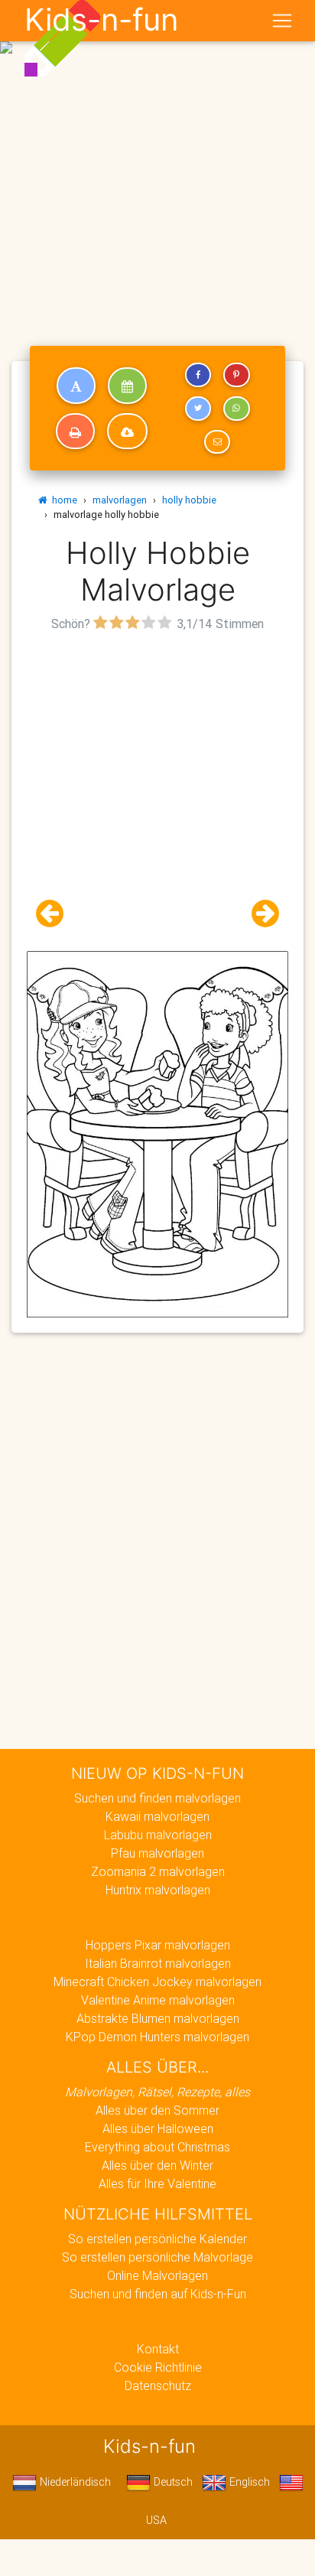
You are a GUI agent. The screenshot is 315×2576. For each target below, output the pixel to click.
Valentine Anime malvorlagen (158, 2000)
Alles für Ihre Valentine (157, 2184)
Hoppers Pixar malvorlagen (158, 1945)
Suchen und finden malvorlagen (157, 1798)
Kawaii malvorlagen (157, 1816)
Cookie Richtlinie (158, 2367)
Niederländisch (74, 2482)
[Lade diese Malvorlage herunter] (127, 432)
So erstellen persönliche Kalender (157, 2239)
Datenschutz (158, 2385)
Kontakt (158, 2349)
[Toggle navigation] (282, 21)
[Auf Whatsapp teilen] (236, 409)
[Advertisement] (157, 164)
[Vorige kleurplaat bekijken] (56, 914)
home (62, 500)
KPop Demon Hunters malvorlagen (157, 2037)
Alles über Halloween (158, 2128)
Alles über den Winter (157, 2165)
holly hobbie (189, 500)
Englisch (248, 2482)
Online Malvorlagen (157, 2275)
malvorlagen (120, 500)
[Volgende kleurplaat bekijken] (259, 914)
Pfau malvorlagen (157, 1853)
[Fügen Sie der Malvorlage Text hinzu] (76, 386)
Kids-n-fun (101, 20)
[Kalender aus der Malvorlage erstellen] (127, 386)
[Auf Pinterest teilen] (236, 375)
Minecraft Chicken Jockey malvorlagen (157, 1982)
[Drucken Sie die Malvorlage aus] (75, 432)
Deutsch (172, 2482)
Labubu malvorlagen (158, 1835)
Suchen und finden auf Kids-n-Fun (158, 2294)
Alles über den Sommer (157, 2110)
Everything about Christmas (157, 2147)
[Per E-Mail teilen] (217, 442)
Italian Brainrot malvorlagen (158, 1963)
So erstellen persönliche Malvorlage (157, 2257)
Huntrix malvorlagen (158, 1890)
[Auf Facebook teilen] (198, 375)
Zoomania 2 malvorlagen (158, 1871)
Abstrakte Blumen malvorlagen (158, 2018)
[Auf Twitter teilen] (198, 409)
